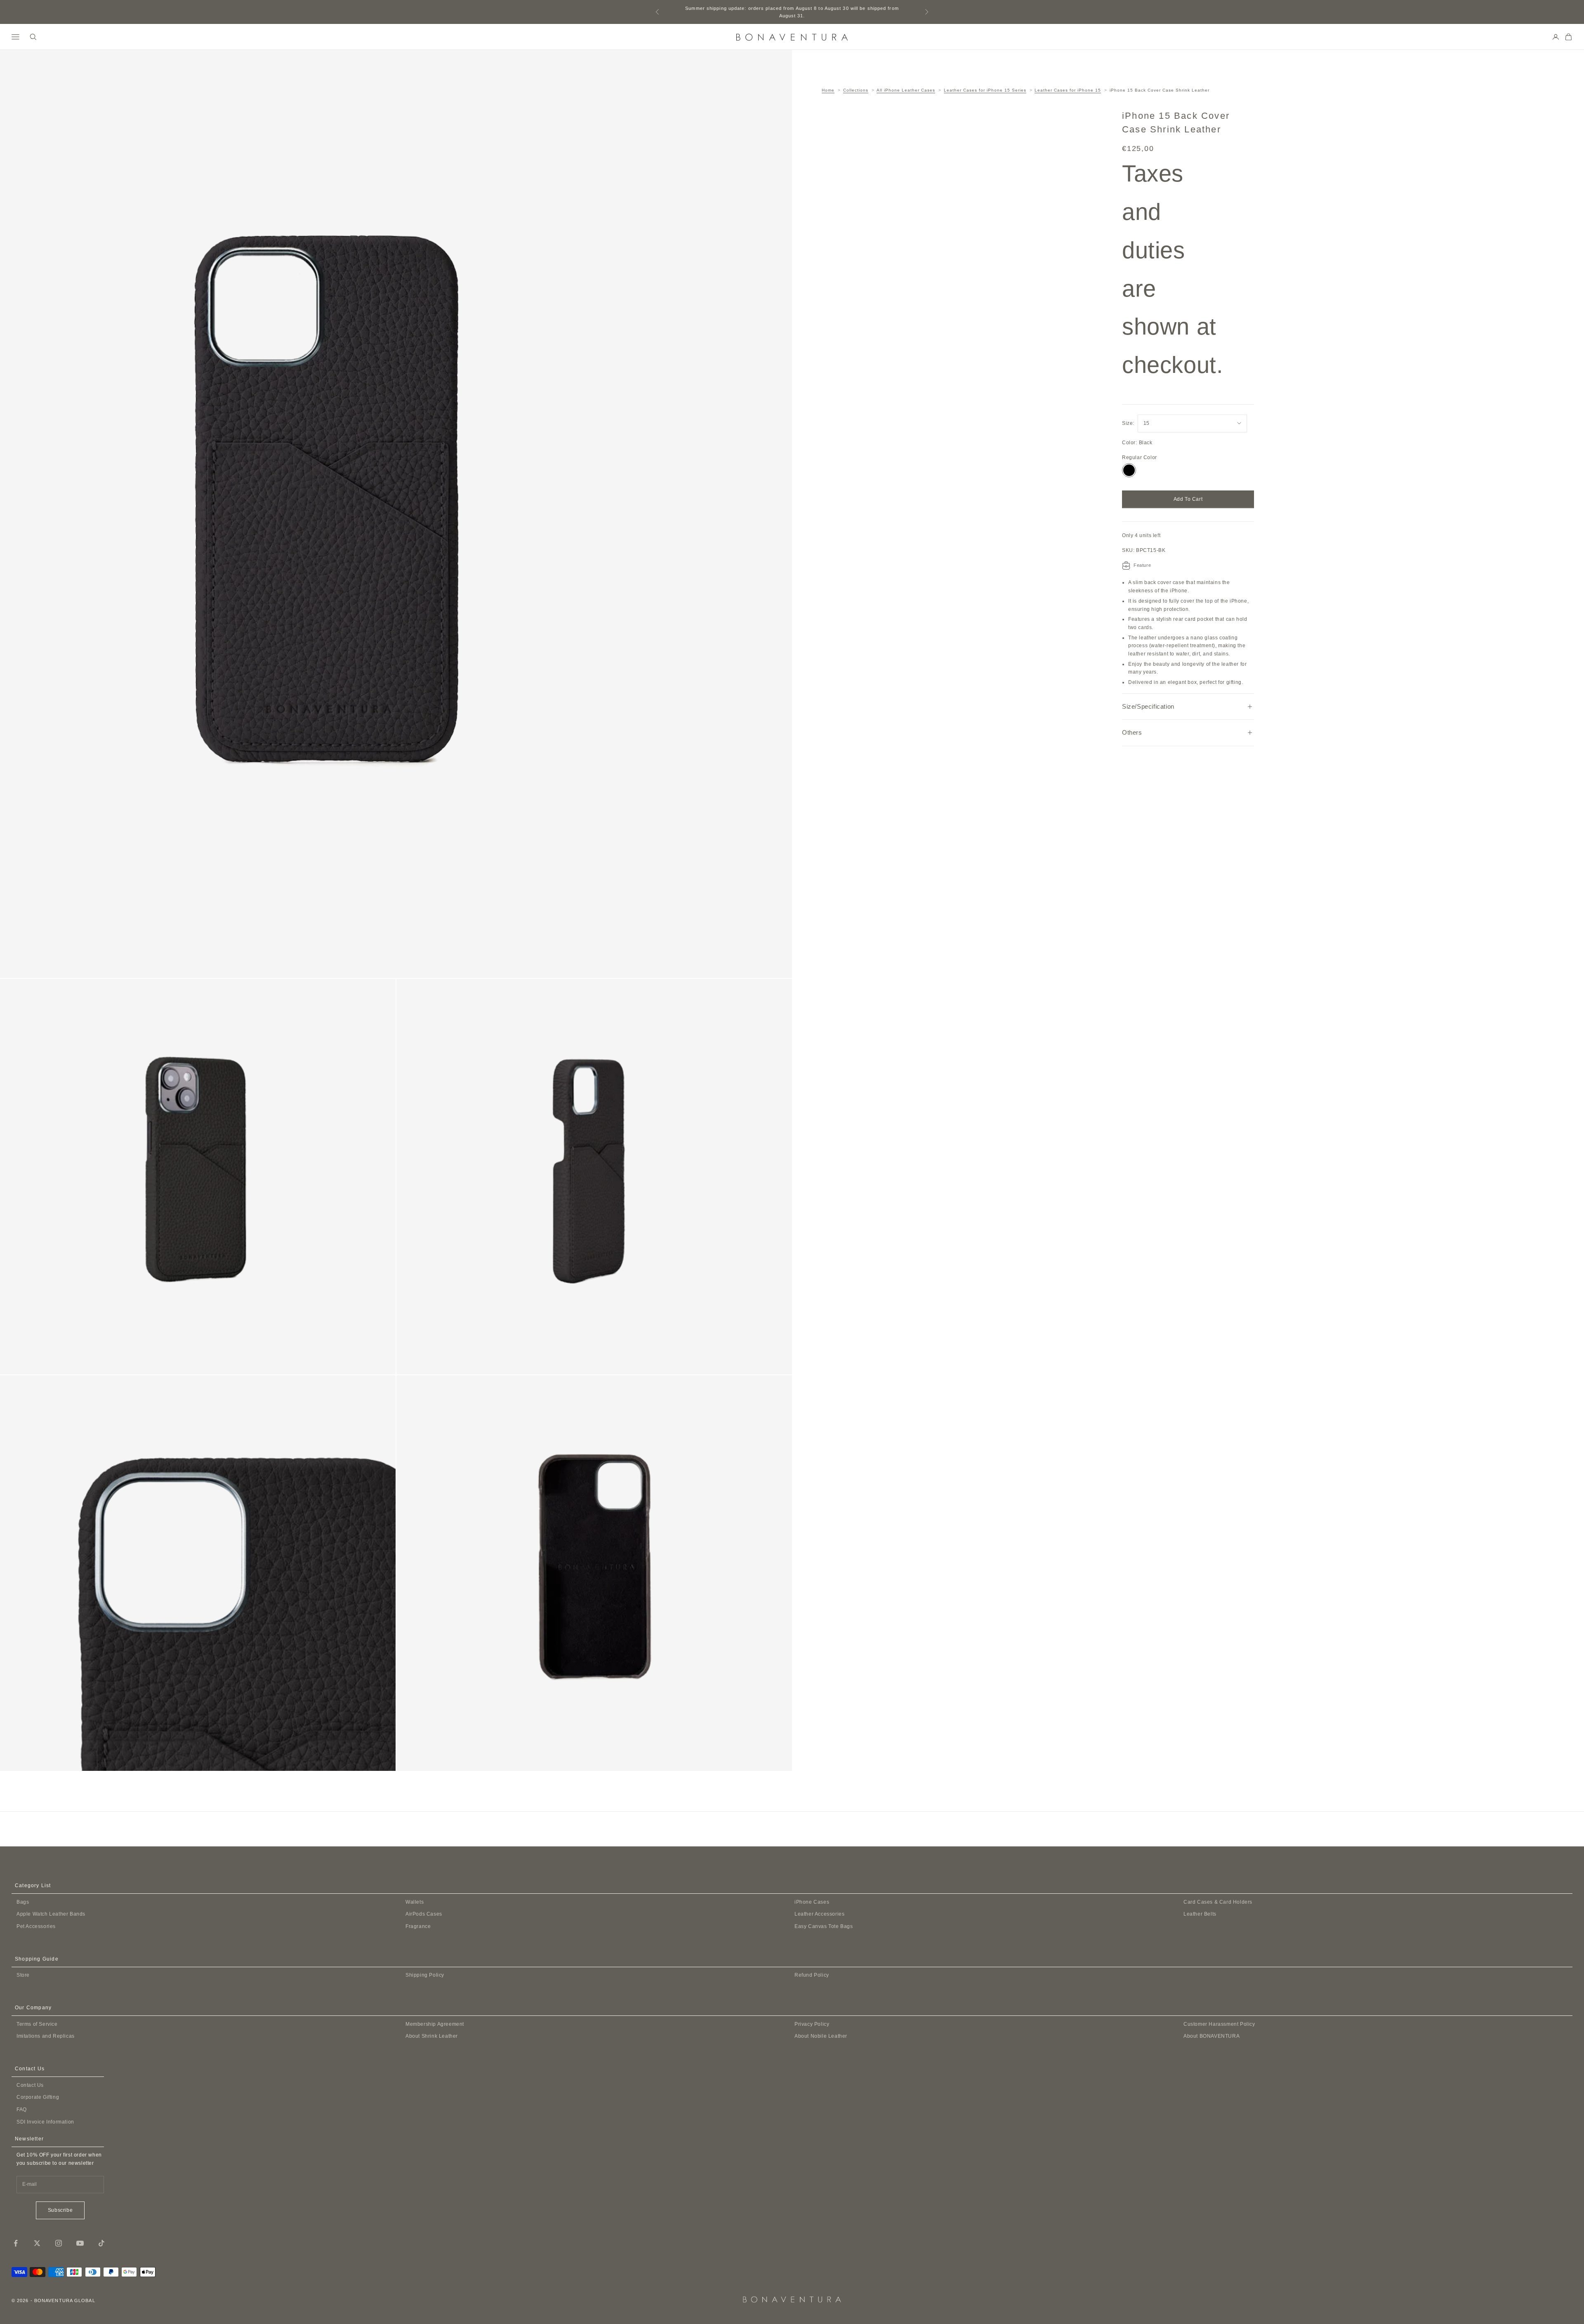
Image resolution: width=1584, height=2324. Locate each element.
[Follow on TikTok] (101, 2243)
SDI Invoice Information (45, 2122)
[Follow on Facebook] (16, 2243)
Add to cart (1188, 499)
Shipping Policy (425, 1975)
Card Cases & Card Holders (1218, 1902)
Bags (23, 1902)
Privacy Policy (812, 2024)
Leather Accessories (819, 1914)
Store (23, 1975)
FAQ (22, 2110)
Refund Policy (812, 1975)
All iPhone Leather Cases (906, 90)
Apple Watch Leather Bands (51, 1914)
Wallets (415, 1902)
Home (828, 90)
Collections (856, 90)
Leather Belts (1200, 1914)
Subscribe (60, 2210)
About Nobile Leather (821, 2036)
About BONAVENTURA (1212, 2036)
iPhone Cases (812, 1902)
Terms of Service (37, 2024)
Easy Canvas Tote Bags (824, 1926)
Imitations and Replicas (46, 2036)
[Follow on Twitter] (37, 2243)
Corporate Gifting (38, 2097)
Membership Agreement (435, 2024)
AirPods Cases (424, 1914)
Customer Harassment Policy (1219, 2024)
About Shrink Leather (432, 2036)
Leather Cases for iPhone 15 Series (985, 90)
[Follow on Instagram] (59, 2243)
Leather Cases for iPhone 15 (1068, 90)
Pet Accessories (36, 1926)
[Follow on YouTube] (80, 2243)
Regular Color (1140, 457)
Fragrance (418, 1926)
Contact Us (30, 2085)
